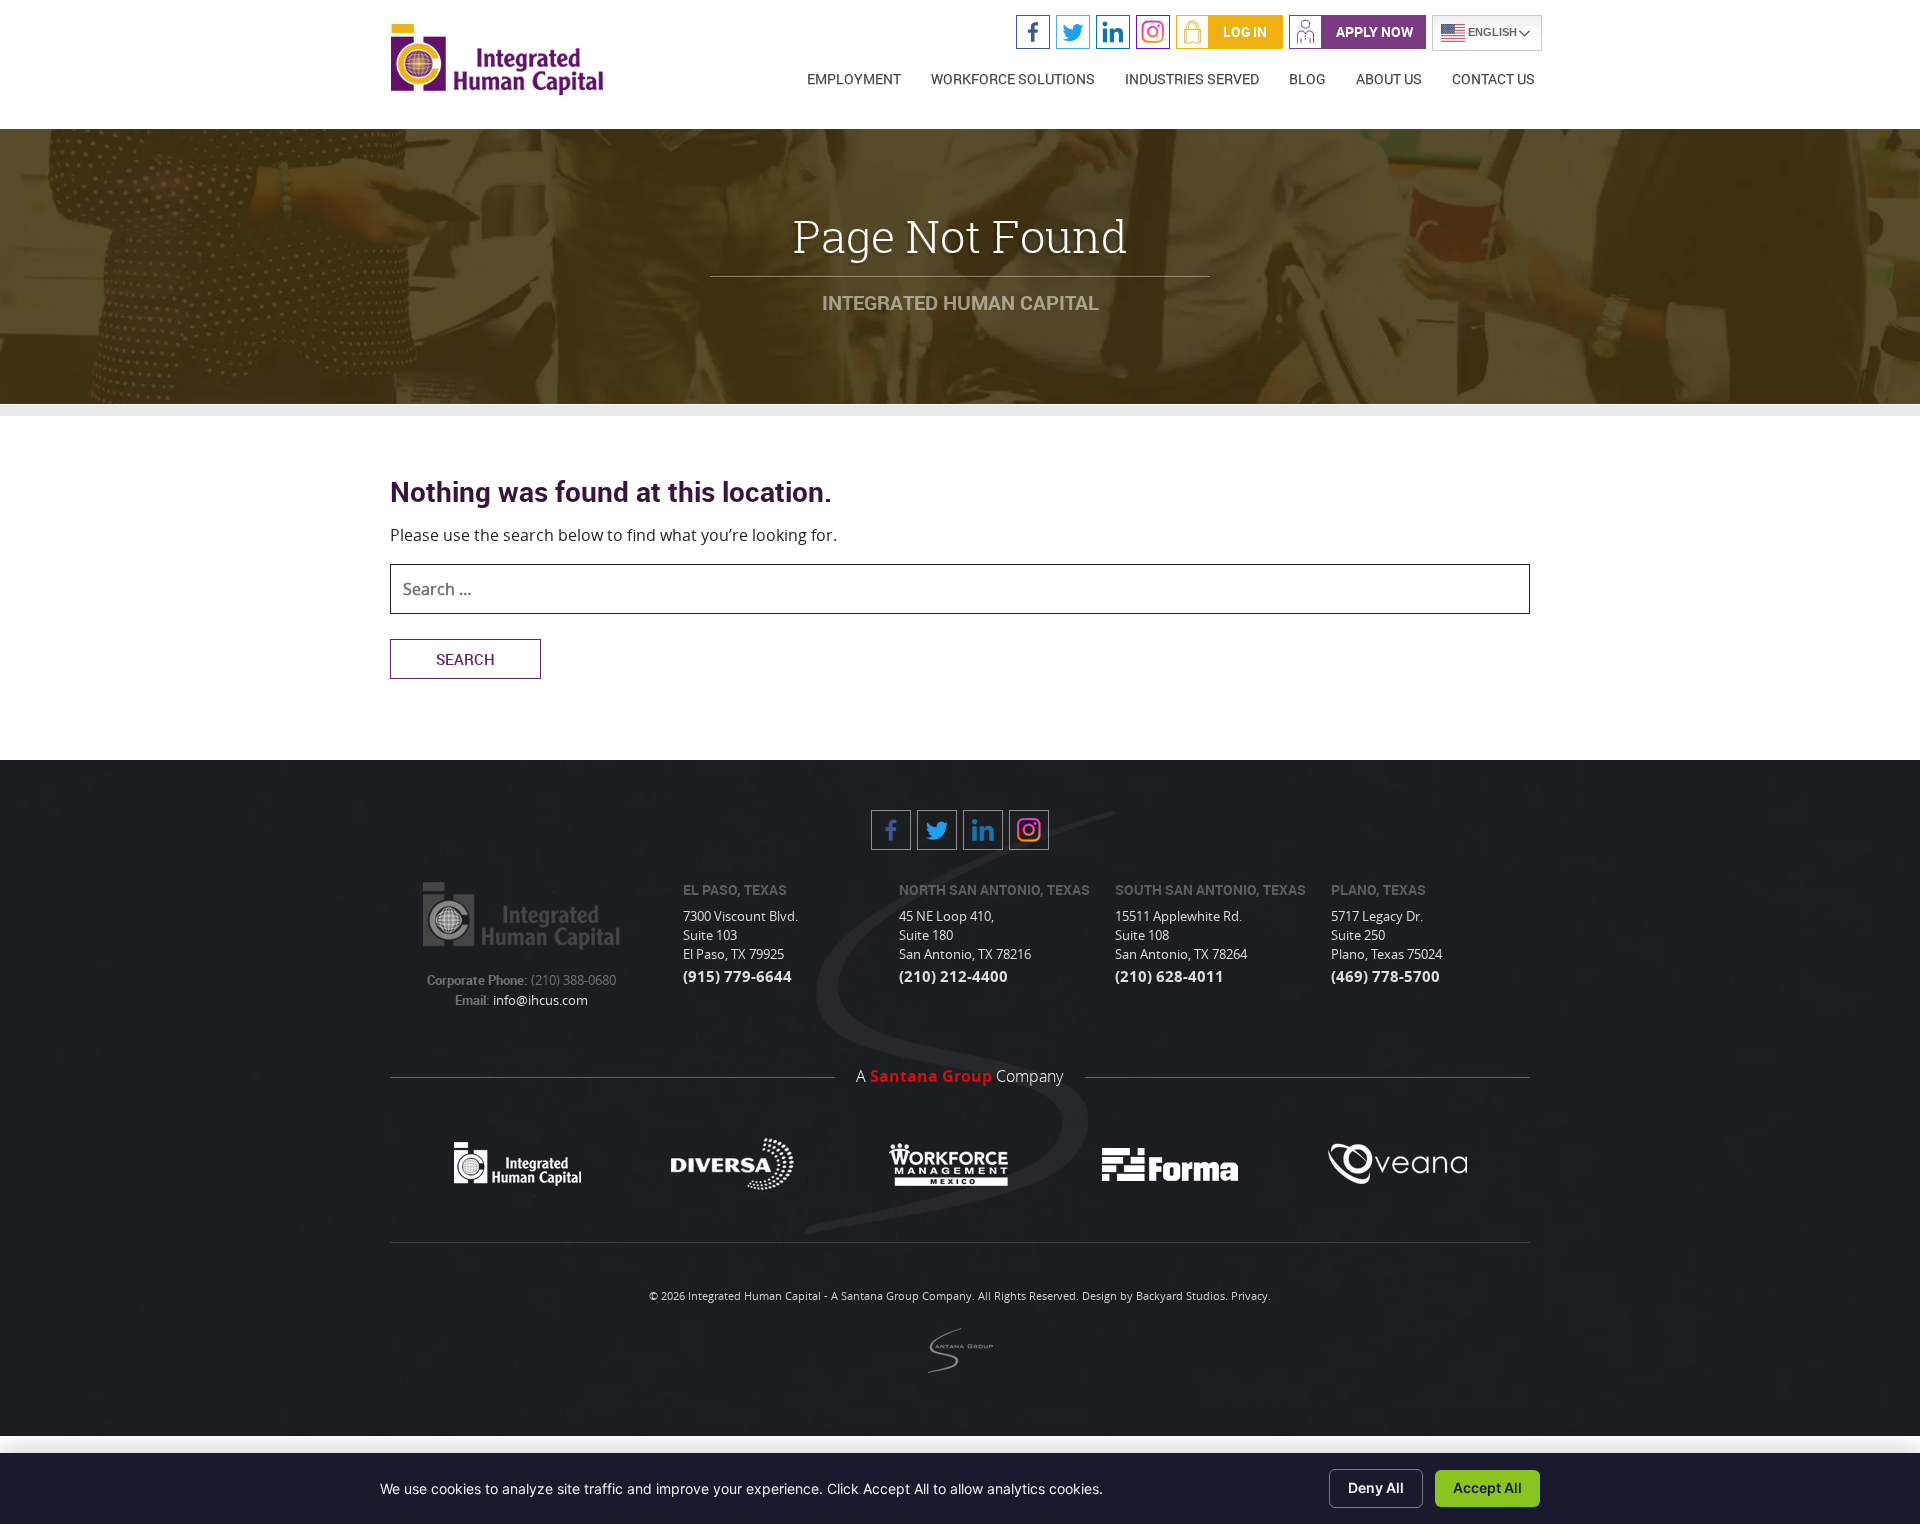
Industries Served (1192, 78)
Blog (1307, 78)
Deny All (1376, 1487)
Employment (854, 78)
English (1491, 32)
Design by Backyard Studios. (1155, 1295)
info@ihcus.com (539, 1000)
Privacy (1249, 1295)
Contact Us (1493, 78)
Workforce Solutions (1013, 78)
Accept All (1487, 1487)
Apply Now (1374, 31)
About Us (1389, 78)
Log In (1245, 31)
